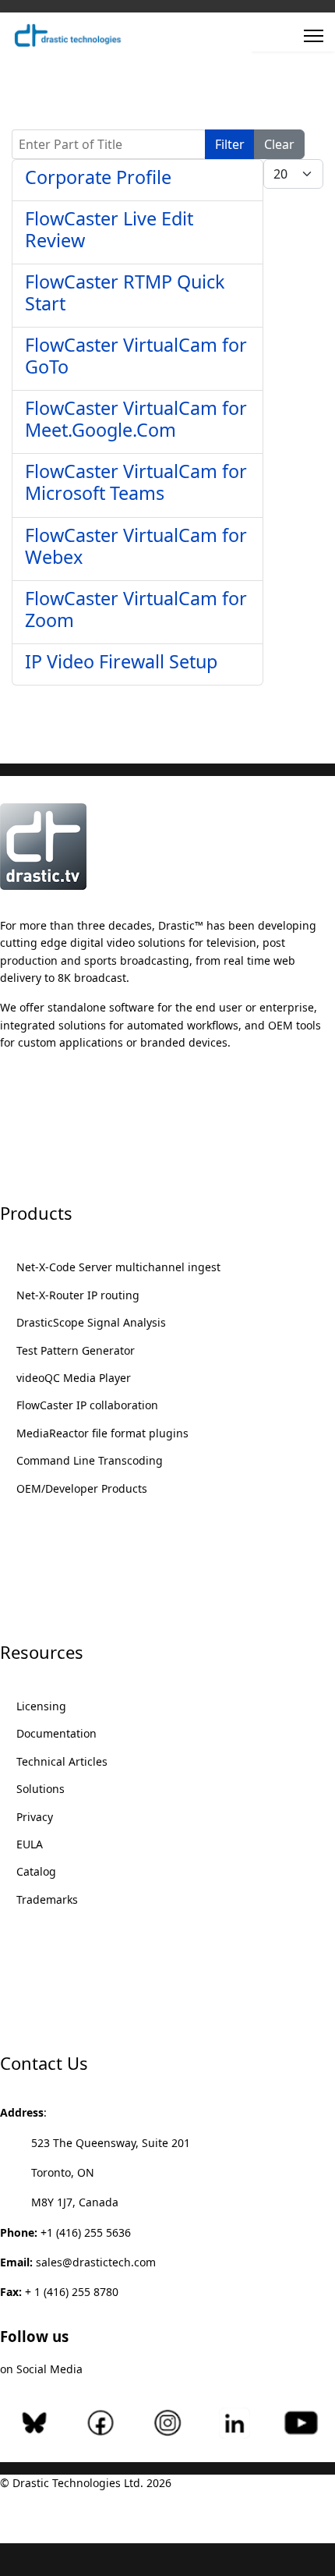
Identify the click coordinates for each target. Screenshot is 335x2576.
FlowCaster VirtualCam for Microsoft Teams (136, 482)
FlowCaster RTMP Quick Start (125, 292)
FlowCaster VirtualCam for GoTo (136, 356)
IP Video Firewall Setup (121, 661)
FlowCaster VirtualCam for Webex (136, 546)
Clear (279, 144)
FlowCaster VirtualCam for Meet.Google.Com (136, 419)
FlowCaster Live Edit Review (109, 229)
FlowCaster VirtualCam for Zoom (136, 609)
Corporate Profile (98, 177)
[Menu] (314, 36)
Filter (230, 144)
